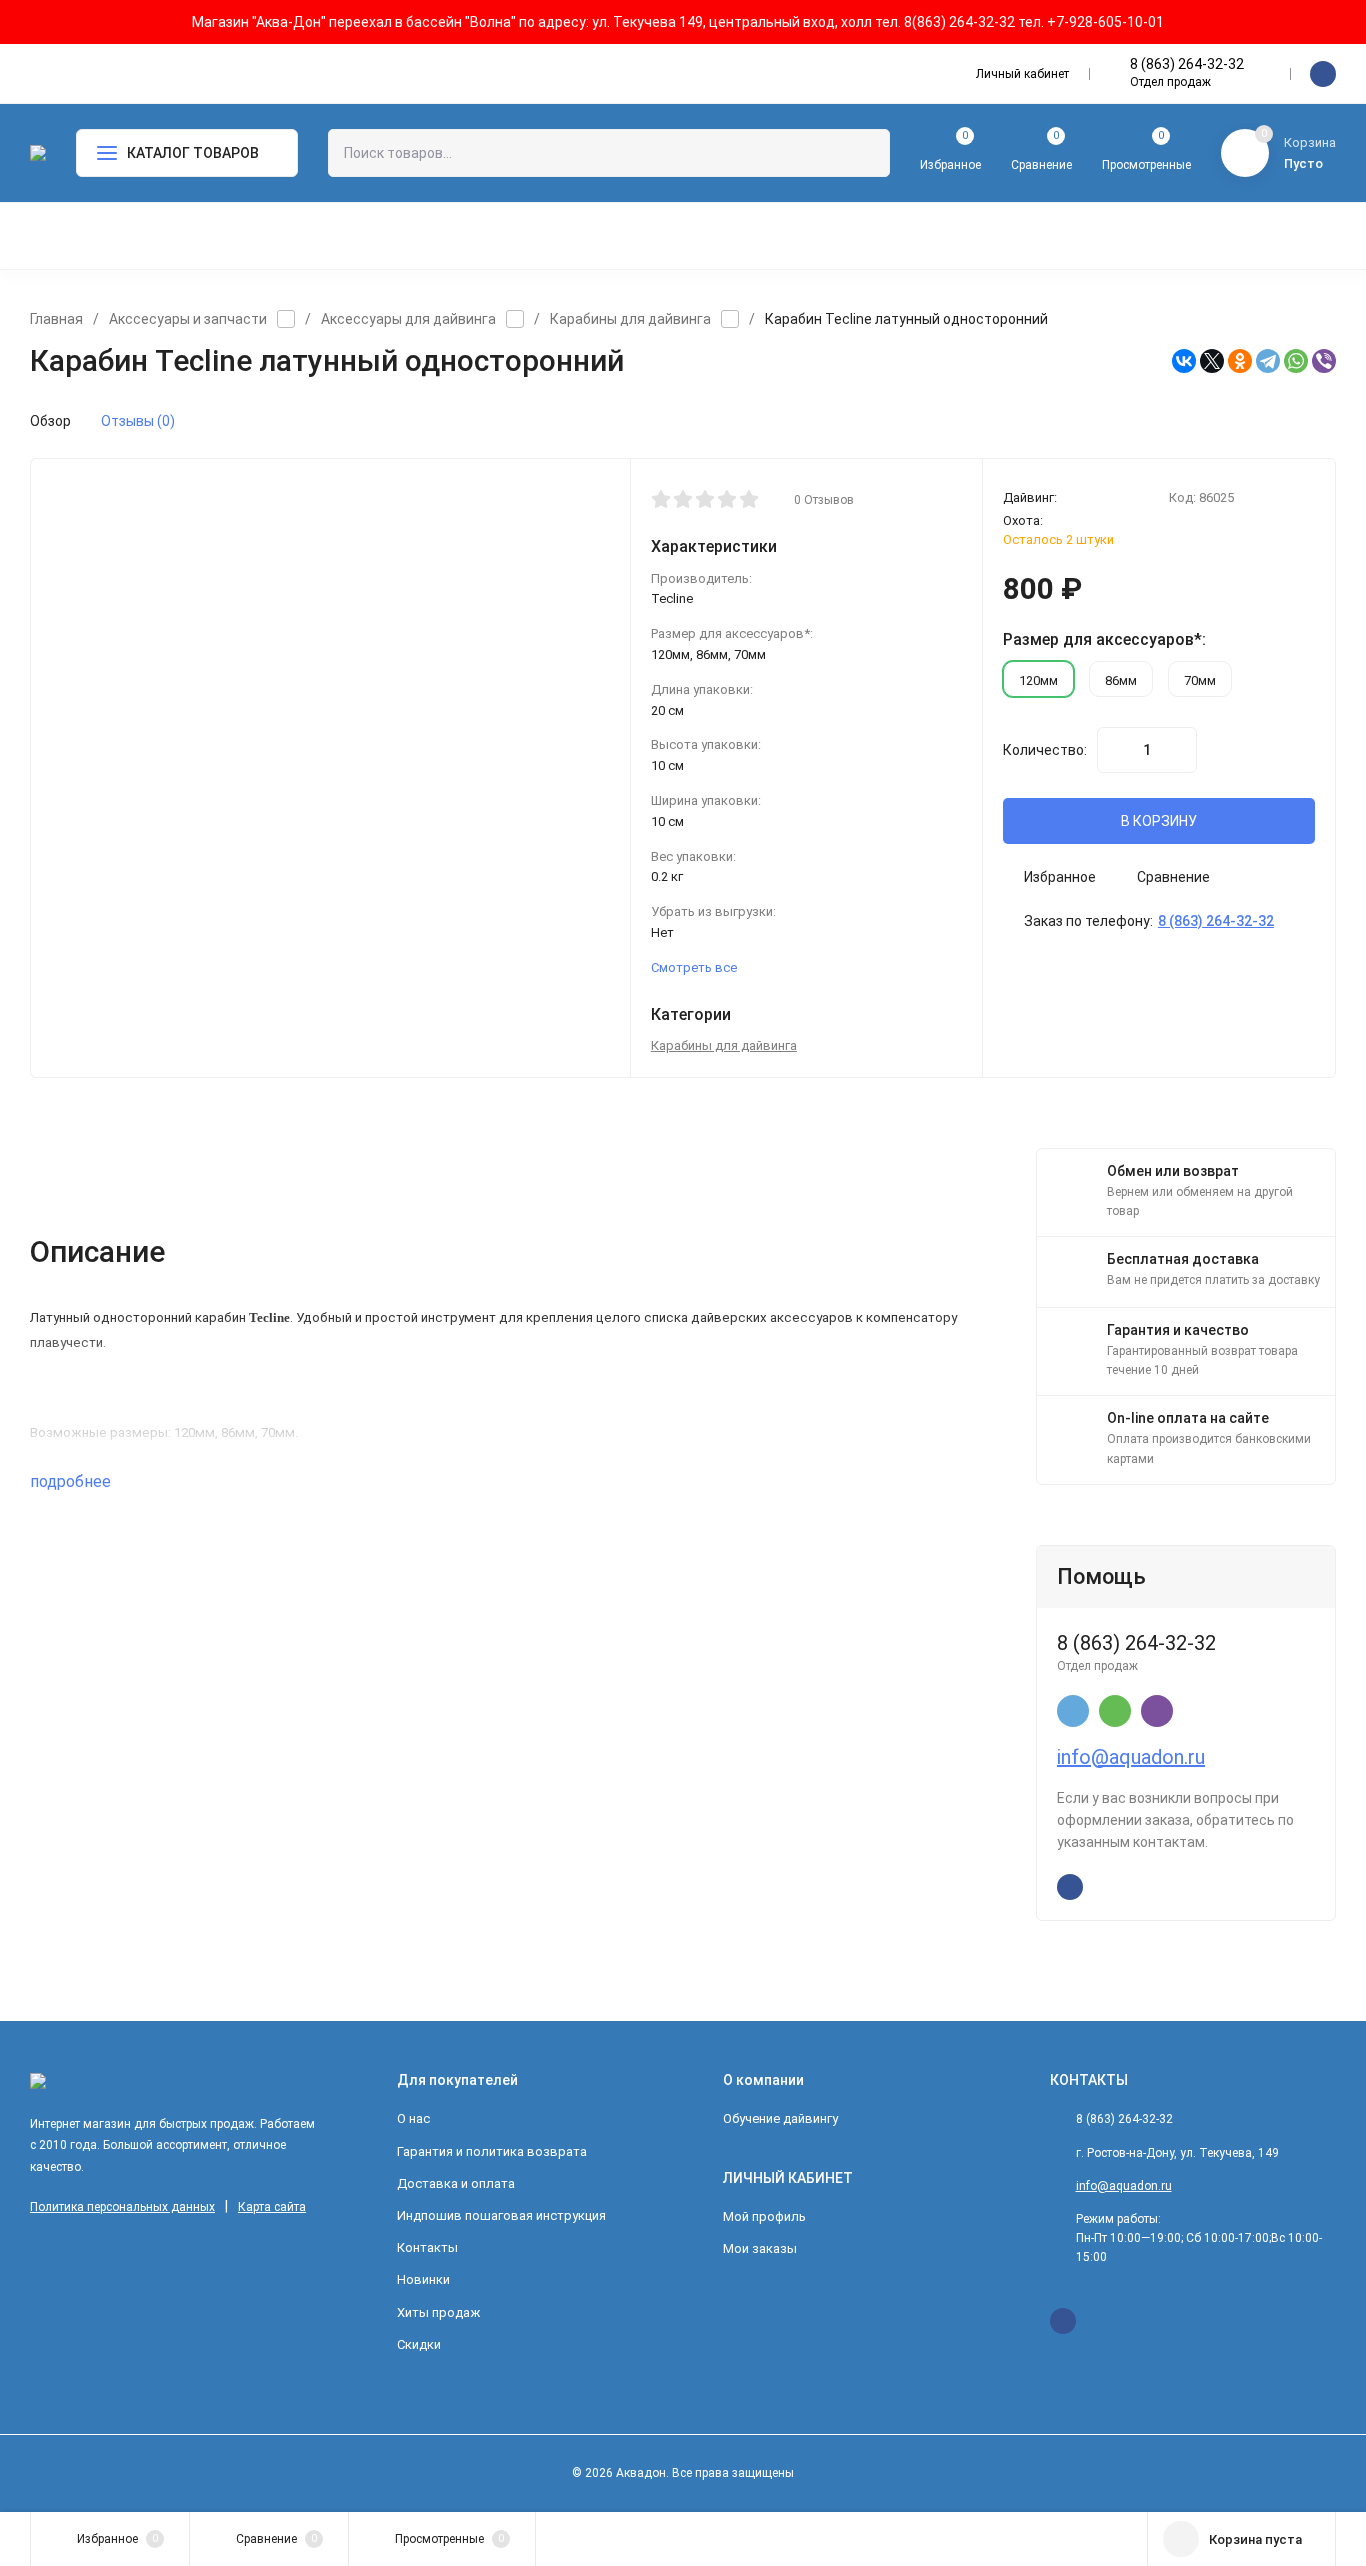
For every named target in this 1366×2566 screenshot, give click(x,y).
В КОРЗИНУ (1159, 821)
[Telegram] (1268, 361)
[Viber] (1324, 361)
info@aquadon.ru (1131, 1757)
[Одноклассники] (1240, 361)
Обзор (50, 421)
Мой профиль (764, 2216)
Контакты (427, 2247)
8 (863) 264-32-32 (1187, 64)
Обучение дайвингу (780, 2118)
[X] (1212, 361)
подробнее (72, 1481)
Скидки (419, 2344)
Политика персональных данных (122, 2207)
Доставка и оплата (456, 2183)
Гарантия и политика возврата (492, 2151)
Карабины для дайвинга (630, 319)
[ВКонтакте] (1184, 361)
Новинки (423, 2279)
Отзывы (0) (138, 421)
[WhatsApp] (1296, 361)
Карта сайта (272, 2207)
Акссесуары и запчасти (188, 319)
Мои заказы (760, 2248)
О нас (413, 2118)
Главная (56, 319)
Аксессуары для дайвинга (408, 319)
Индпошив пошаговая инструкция (501, 2215)
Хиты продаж (438, 2312)
